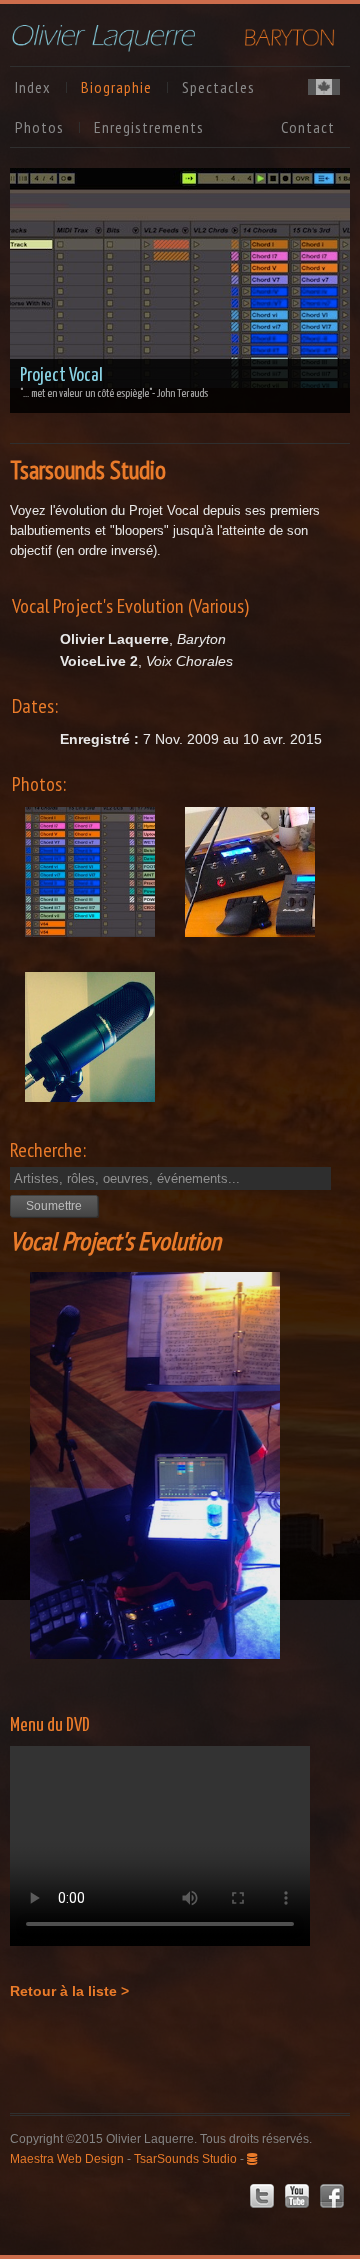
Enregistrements (149, 127)
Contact (308, 127)
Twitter (262, 2196)
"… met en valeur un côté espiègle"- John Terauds (114, 393)
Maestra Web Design (67, 2159)
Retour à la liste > (69, 1991)
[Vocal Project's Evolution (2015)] (90, 889)
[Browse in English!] (324, 89)
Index (33, 87)
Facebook (332, 2196)
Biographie (116, 87)
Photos (39, 127)
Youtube (297, 2196)
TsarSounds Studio (185, 2159)
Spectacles (218, 87)
